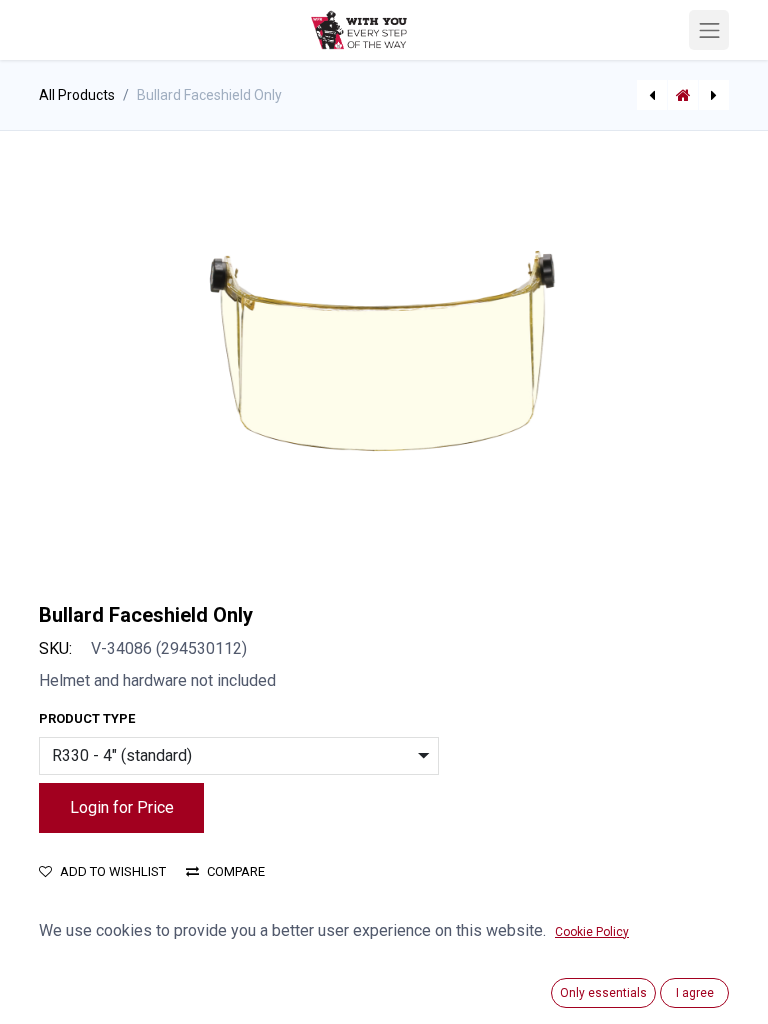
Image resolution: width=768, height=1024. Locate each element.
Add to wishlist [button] (113, 871)
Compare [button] (236, 871)
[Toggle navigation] (709, 30)
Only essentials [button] (603, 993)
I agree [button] (695, 993)
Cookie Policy (592, 932)
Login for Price (122, 807)
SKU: (55, 648)
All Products (77, 95)
